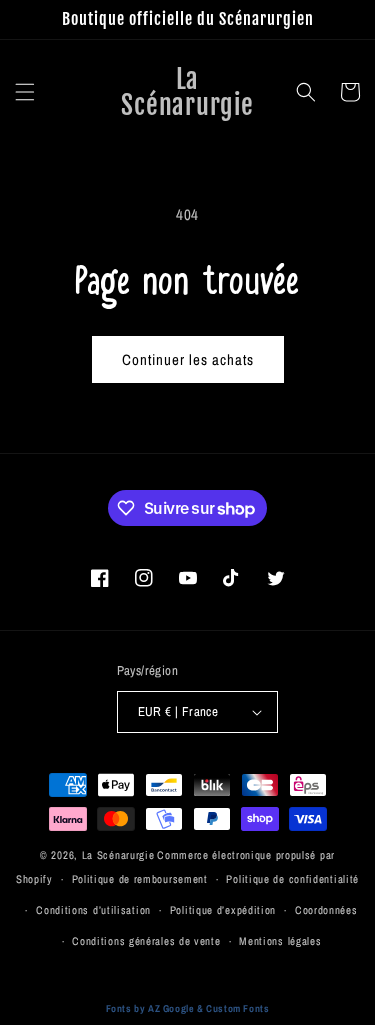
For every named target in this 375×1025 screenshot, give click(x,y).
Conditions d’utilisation (93, 910)
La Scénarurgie (118, 855)
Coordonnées (326, 910)
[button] (25, 92)
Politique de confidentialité (292, 879)
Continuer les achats (188, 359)
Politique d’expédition (223, 910)
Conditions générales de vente (146, 941)
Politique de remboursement (140, 879)
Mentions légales (280, 941)
